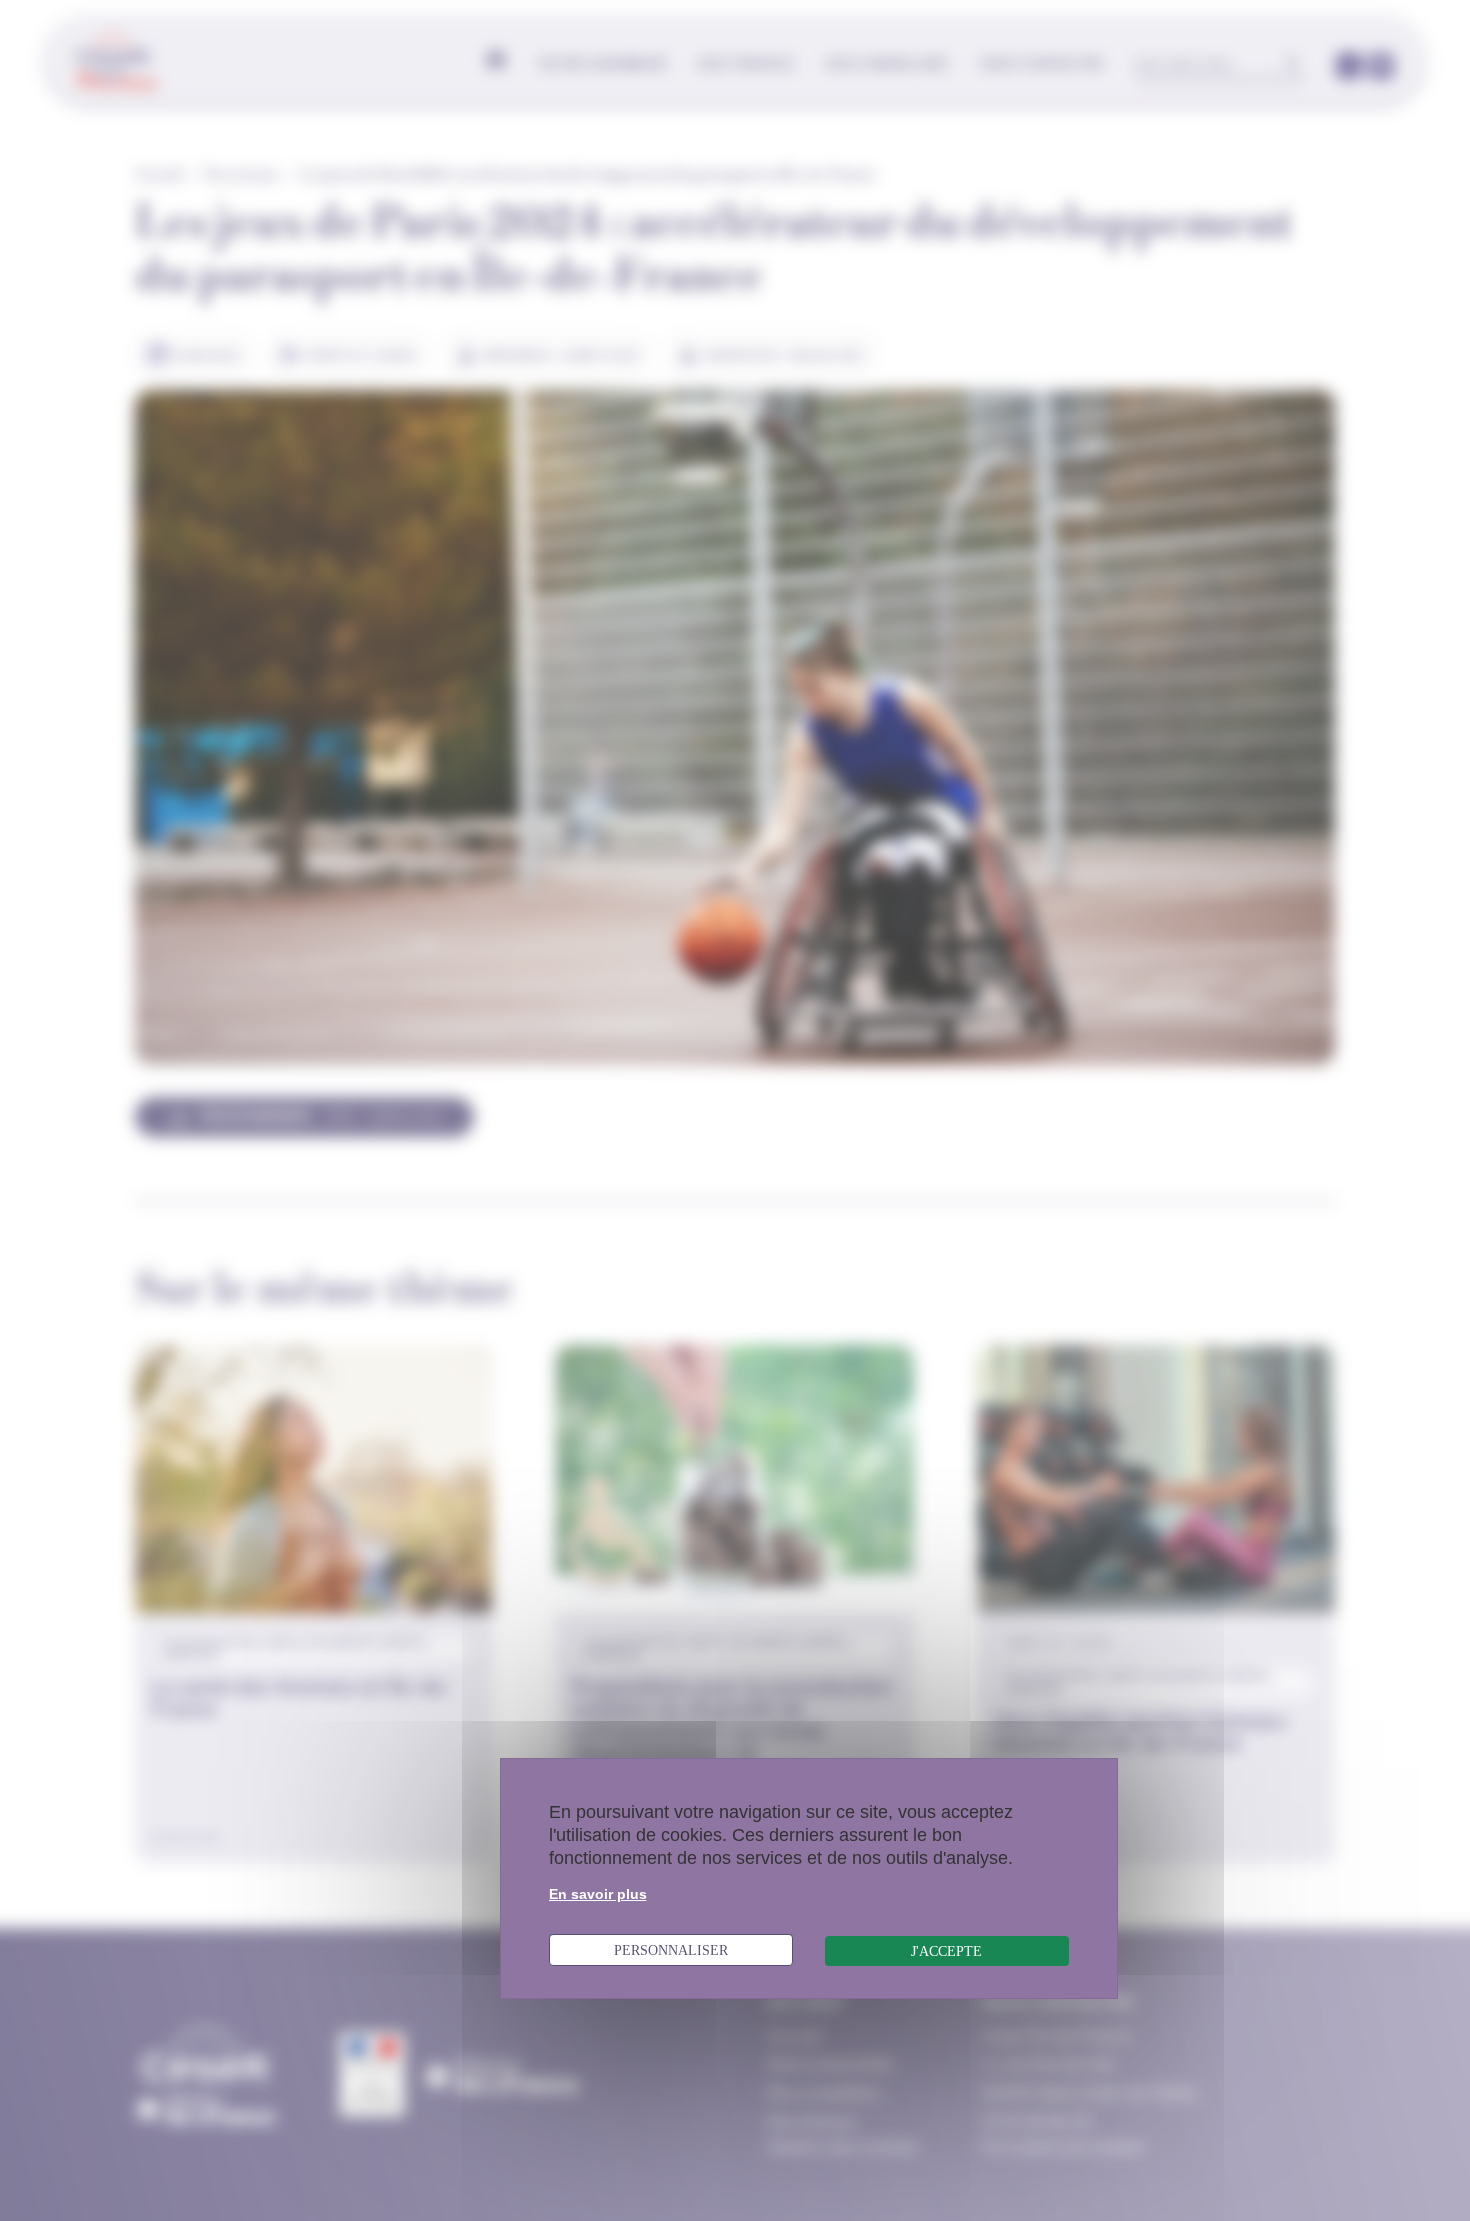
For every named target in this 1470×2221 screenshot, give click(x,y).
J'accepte (946, 1951)
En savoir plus (598, 1894)
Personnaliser (671, 1950)
